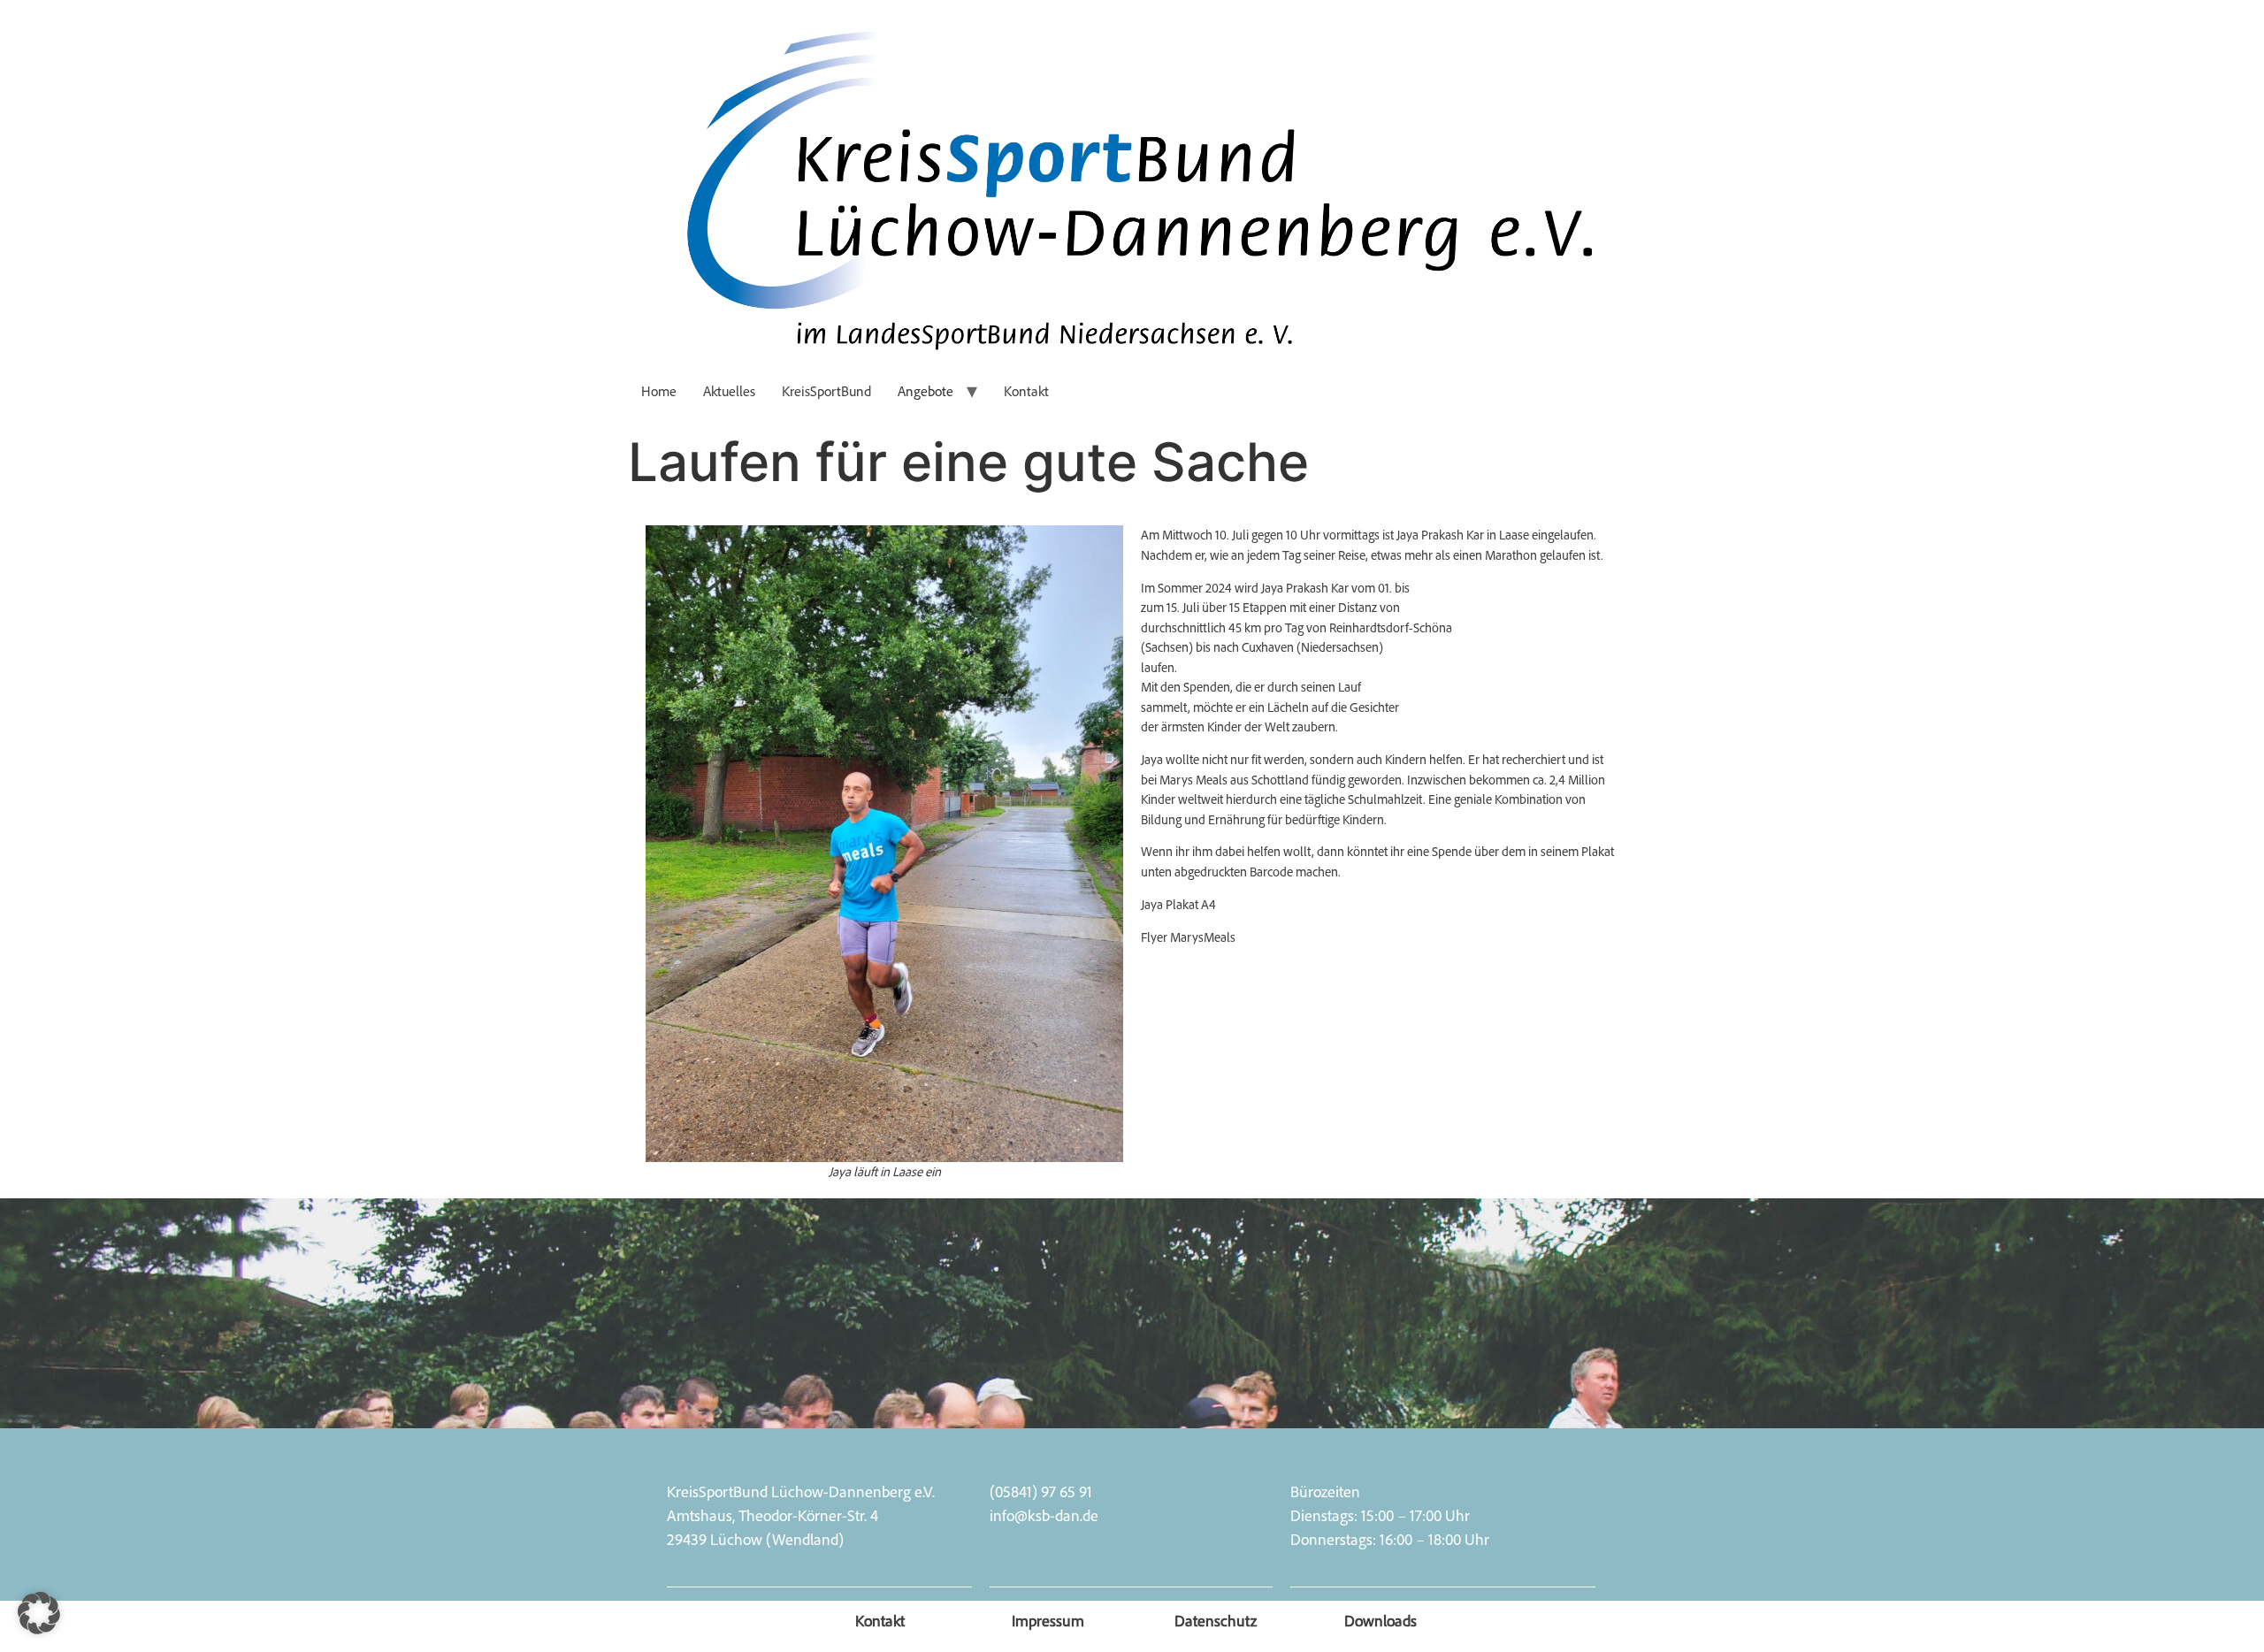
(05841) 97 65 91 (1041, 1491)
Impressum (1048, 1620)
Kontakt (1026, 391)
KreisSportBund (826, 391)
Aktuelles (729, 391)
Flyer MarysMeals (1188, 937)
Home (659, 391)
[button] (39, 1613)
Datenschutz (1216, 1620)
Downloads (1381, 1620)
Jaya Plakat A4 (1178, 904)
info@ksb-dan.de (1044, 1515)
